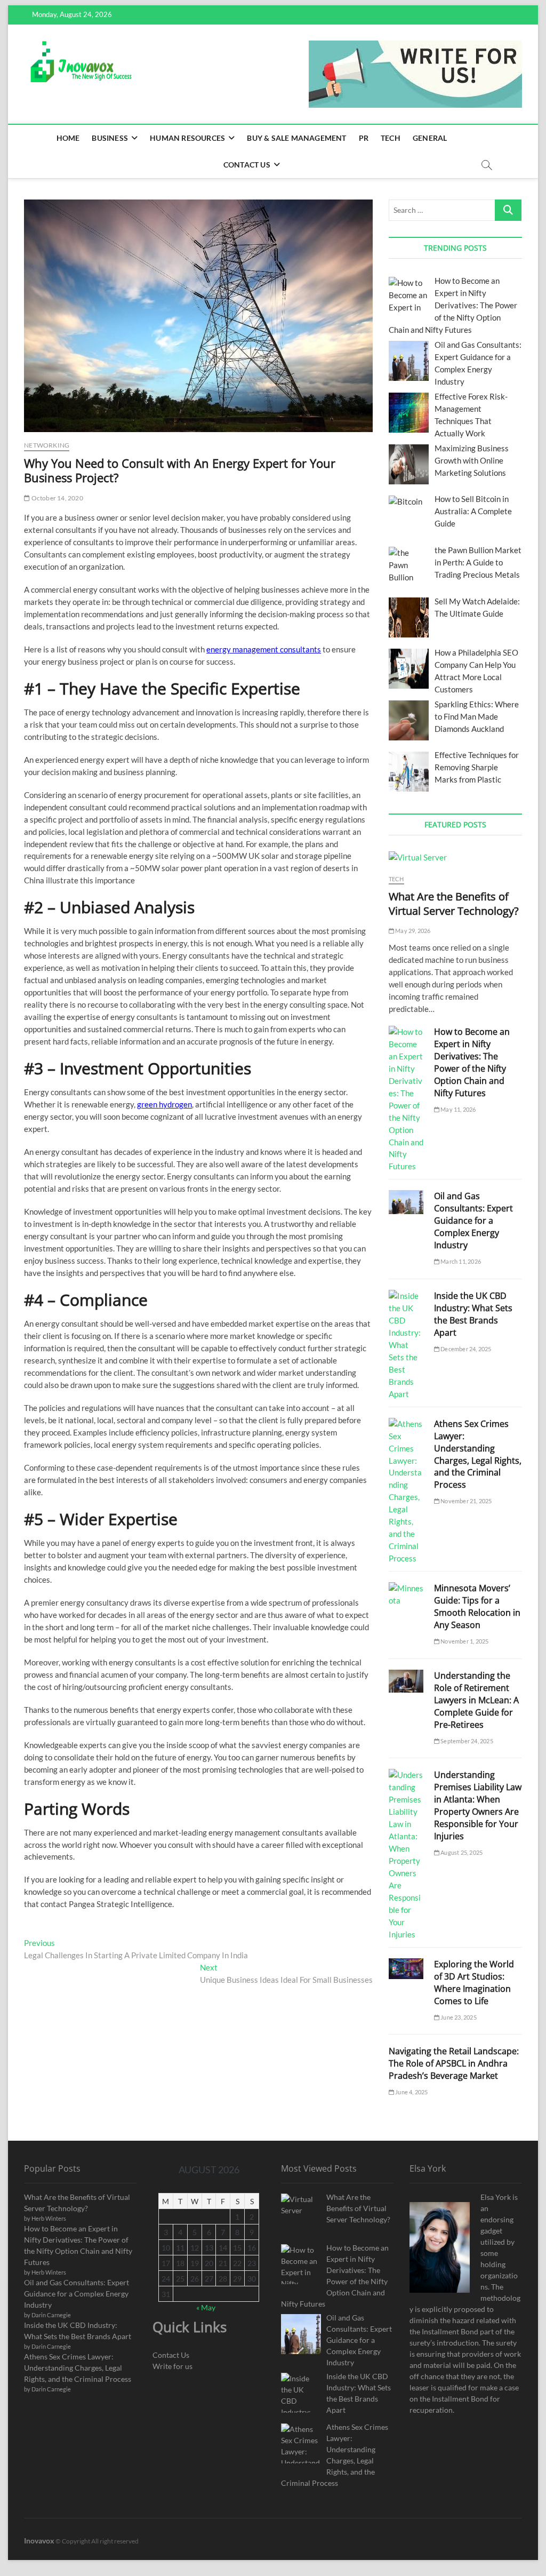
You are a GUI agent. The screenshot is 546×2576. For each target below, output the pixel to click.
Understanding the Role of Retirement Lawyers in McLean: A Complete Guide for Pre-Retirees (476, 1700)
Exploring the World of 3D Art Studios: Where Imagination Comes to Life (474, 1983)
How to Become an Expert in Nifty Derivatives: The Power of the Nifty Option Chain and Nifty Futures (472, 1062)
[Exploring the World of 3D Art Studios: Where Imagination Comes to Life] (406, 1969)
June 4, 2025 (411, 2092)
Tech (391, 138)
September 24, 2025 (466, 1741)
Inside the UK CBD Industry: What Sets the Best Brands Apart (473, 1314)
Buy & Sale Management (296, 138)
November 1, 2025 (464, 1641)
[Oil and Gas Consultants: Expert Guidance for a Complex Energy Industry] (406, 1202)
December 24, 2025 (465, 1349)
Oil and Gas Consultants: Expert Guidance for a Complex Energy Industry (473, 1221)
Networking (47, 445)
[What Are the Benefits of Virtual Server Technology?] (455, 858)
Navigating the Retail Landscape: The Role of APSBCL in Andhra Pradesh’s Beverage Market (454, 2063)
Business (110, 138)
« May (206, 2307)
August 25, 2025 (461, 1852)
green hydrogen (164, 1104)
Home (68, 138)
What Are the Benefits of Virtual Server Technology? (454, 904)
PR (364, 138)
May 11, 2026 (458, 1109)
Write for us (172, 2366)
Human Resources (187, 138)
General (430, 138)
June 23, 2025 (458, 2017)
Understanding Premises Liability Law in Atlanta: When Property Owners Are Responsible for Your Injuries (478, 1805)
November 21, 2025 (466, 1501)
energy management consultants (264, 649)
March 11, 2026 (460, 1261)
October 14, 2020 (56, 498)
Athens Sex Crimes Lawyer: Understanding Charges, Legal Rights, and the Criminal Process (478, 1454)
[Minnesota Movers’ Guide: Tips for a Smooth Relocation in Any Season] (406, 1594)
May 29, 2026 (412, 931)
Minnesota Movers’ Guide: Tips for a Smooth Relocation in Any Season (477, 1606)
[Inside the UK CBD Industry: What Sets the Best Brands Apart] (406, 1345)
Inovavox (39, 2541)
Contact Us (247, 165)
